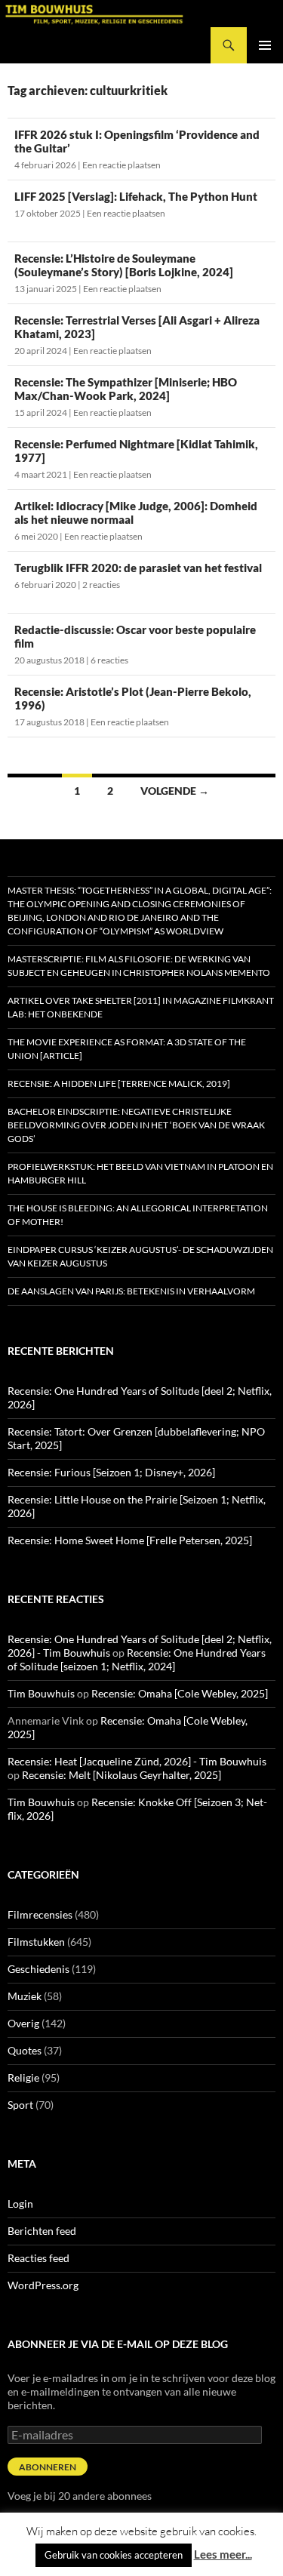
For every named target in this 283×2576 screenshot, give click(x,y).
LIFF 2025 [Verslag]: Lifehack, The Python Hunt (136, 196)
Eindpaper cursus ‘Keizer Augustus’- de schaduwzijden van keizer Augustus (140, 1256)
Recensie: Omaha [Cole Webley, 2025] (180, 1693)
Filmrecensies (40, 1914)
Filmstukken (36, 1942)
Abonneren (48, 2467)
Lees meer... (223, 2554)
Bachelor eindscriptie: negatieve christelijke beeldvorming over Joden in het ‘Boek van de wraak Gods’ (136, 1125)
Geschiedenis (38, 1969)
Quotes (25, 2050)
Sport (20, 2105)
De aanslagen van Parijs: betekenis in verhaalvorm (131, 1291)
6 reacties (109, 660)
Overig (23, 2023)
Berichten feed (42, 2231)
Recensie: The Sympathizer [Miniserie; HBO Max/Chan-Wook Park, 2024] (126, 389)
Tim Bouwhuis (41, 1693)
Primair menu (265, 45)
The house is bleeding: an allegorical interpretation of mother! (138, 1215)
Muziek (25, 1996)
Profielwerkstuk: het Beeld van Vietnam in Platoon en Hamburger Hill (140, 1173)
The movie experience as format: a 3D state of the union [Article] (127, 1049)
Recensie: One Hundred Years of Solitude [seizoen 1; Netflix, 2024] (137, 1659)
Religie (23, 2077)
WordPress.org (43, 2285)
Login (20, 2204)
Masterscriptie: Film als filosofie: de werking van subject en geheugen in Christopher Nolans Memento (139, 966)
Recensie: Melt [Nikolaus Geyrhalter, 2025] (122, 1775)
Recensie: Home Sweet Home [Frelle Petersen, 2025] (130, 1540)
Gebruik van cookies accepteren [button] (114, 2555)
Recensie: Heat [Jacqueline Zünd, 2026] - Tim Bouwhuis (137, 1761)
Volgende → (175, 791)
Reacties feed (38, 2258)
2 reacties (101, 585)
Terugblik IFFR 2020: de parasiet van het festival (138, 568)
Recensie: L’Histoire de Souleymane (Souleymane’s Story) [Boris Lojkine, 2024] (124, 265)
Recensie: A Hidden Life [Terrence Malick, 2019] (119, 1083)
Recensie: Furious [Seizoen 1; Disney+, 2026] (111, 1472)
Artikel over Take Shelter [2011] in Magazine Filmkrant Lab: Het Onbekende (141, 1007)
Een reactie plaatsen (122, 165)
